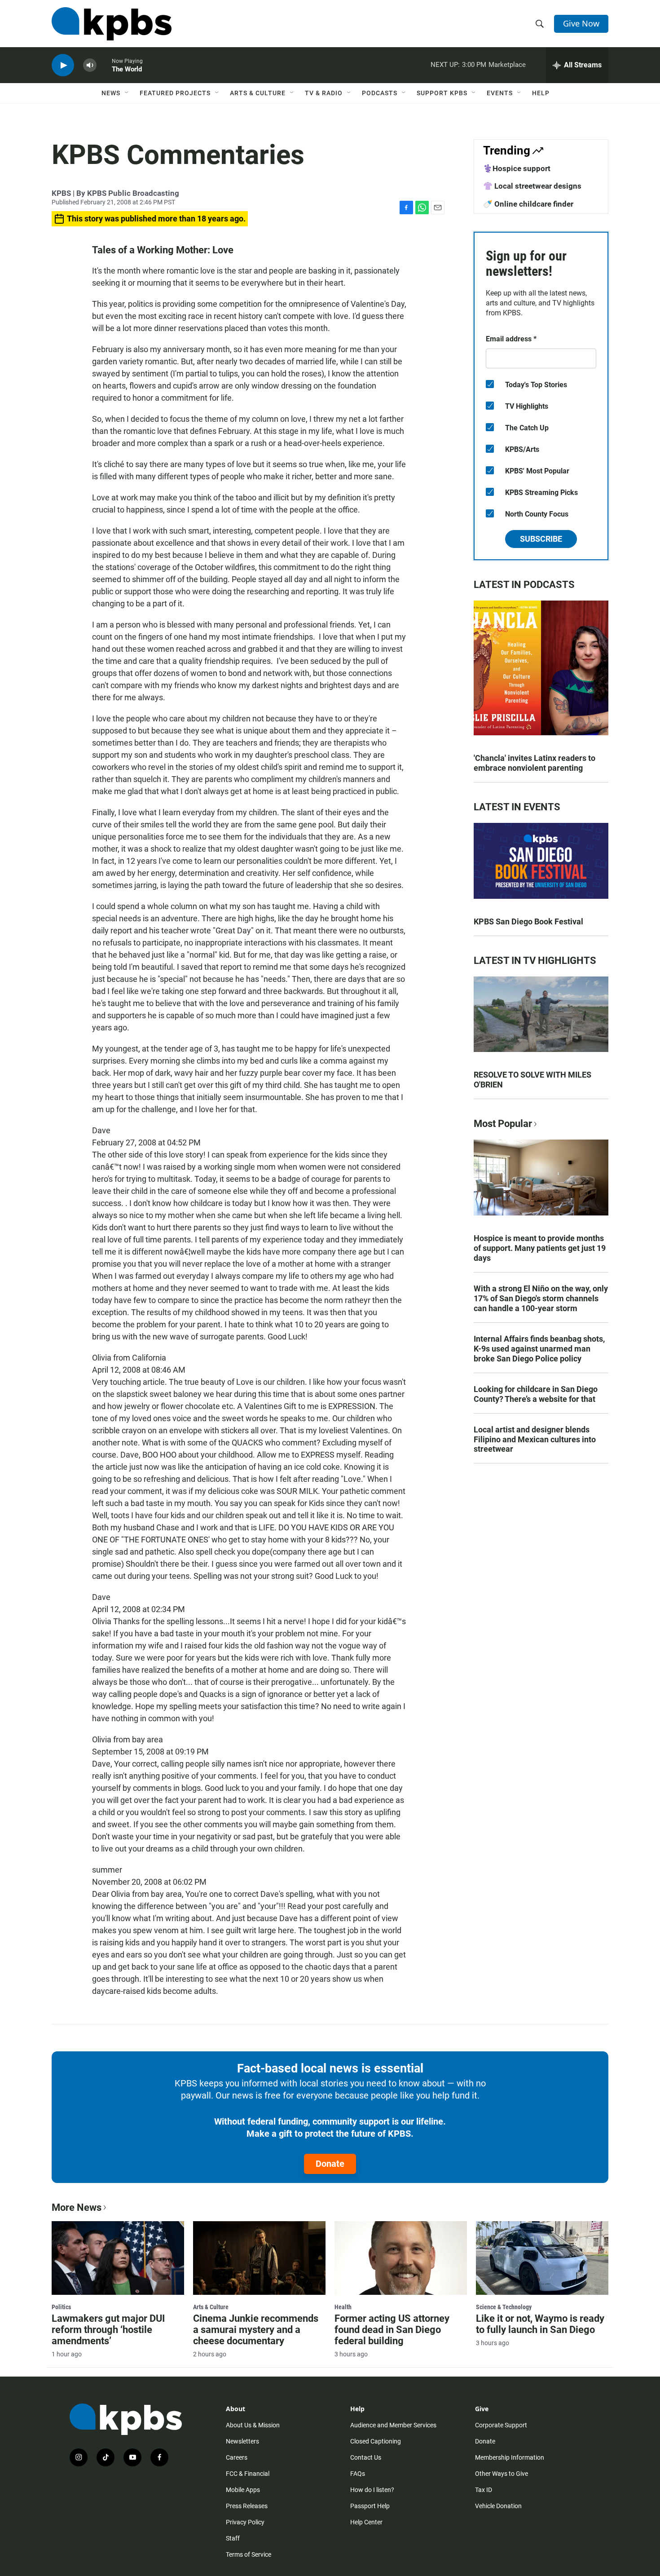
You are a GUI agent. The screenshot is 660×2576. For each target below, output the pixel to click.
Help (541, 93)
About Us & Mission (253, 2425)
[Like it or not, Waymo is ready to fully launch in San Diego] (542, 2258)
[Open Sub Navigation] (127, 93)
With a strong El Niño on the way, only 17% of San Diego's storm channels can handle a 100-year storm (541, 1298)
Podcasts (380, 93)
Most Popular (503, 1124)
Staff (233, 2538)
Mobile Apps (243, 2490)
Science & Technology (504, 2307)
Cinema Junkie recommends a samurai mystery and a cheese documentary (256, 2330)
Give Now (581, 23)
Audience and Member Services (393, 2425)
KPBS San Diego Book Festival (528, 921)
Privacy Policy (245, 2522)
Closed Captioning (376, 2441)
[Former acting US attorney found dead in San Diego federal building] (401, 2258)
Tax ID (484, 2490)
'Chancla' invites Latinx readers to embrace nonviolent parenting (535, 763)
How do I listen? (372, 2490)
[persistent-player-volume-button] (90, 65)
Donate (330, 2164)
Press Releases (247, 2506)
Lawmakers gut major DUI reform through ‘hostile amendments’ (108, 2330)
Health (343, 2307)
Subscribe (541, 539)
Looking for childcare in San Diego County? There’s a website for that (536, 1394)
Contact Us (366, 2457)
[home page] (112, 24)
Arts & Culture (258, 93)
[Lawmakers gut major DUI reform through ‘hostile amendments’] (118, 2258)
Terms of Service (249, 2554)
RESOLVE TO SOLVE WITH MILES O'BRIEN (532, 1080)
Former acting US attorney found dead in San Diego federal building (392, 2330)
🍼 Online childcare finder (528, 204)
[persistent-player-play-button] (63, 65)
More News (77, 2207)
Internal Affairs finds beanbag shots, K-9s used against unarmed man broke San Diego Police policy (539, 1349)
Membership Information (510, 2457)
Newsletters (242, 2441)
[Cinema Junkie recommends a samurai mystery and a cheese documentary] (259, 2258)
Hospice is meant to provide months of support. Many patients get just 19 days (540, 1248)
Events (500, 93)
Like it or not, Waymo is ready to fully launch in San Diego (540, 2324)
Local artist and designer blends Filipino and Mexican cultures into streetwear (535, 1439)
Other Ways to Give (502, 2474)
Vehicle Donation (498, 2506)
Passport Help (370, 2506)
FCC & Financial (248, 2474)
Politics (61, 2307)
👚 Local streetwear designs (532, 186)
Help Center (366, 2522)
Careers (237, 2457)
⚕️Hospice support (517, 168)
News (111, 93)
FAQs (358, 2474)
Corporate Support (501, 2425)
